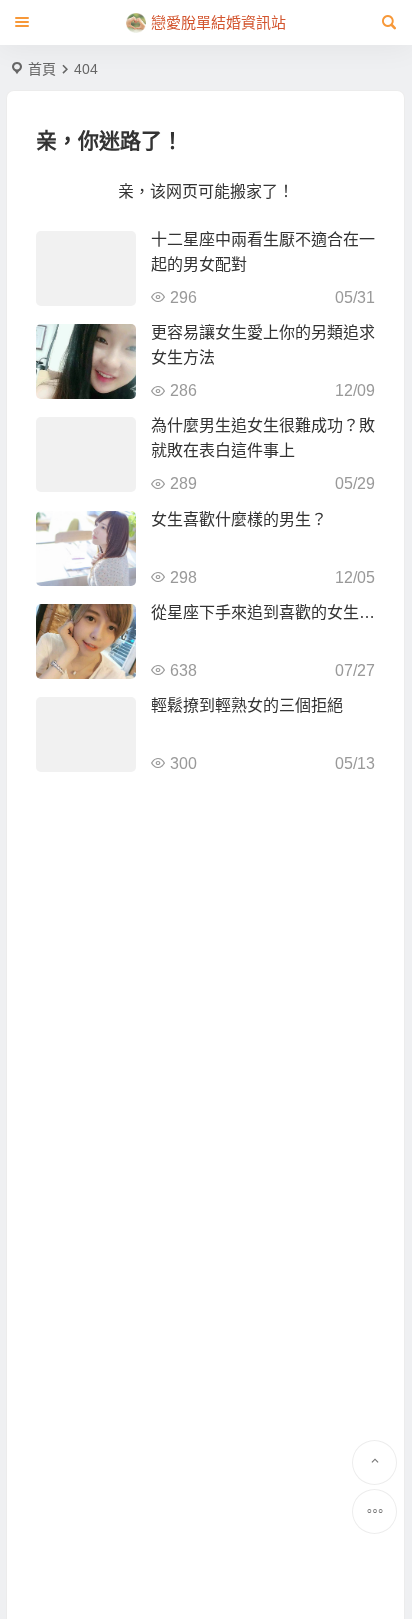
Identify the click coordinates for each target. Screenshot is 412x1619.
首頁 (42, 69)
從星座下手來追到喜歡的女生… (263, 612)
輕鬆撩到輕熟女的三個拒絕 (247, 705)
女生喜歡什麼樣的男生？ (239, 519)
